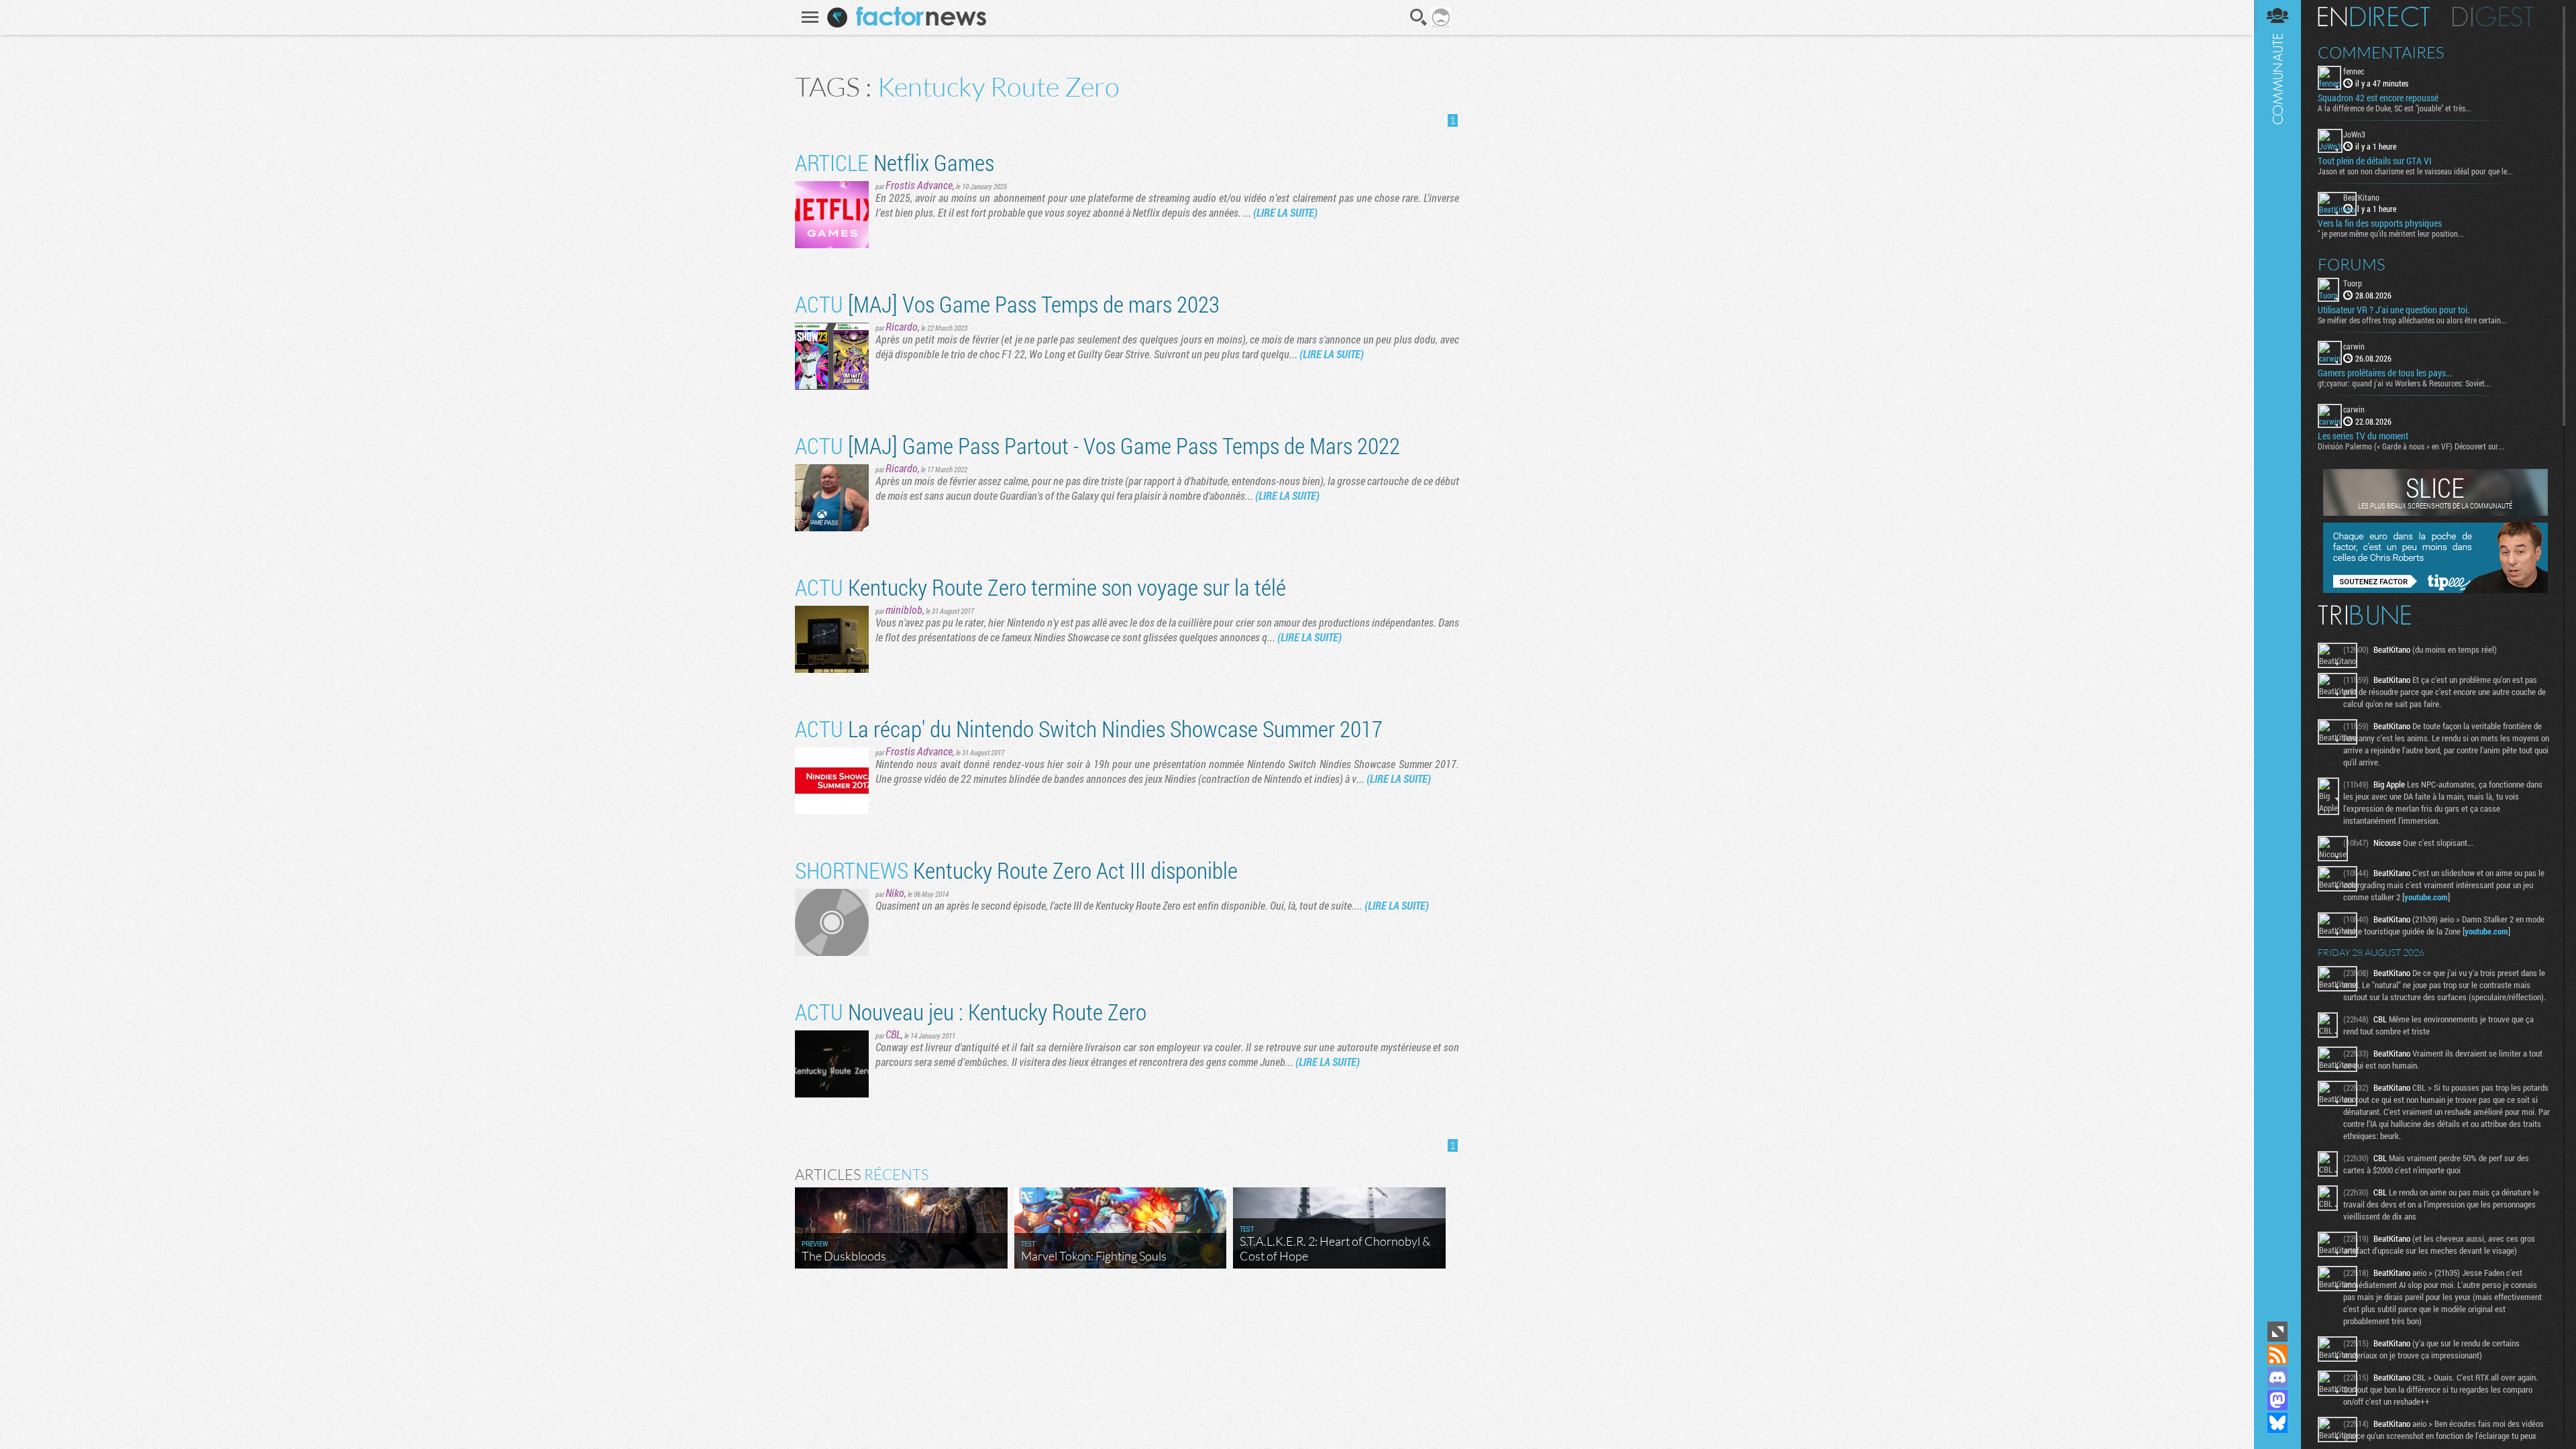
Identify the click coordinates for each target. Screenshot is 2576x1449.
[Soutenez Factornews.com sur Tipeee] (2435, 590)
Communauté (2277, 659)
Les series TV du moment (2363, 436)
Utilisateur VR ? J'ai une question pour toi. (2394, 310)
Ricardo (902, 326)
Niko (895, 893)
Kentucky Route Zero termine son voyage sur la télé (1040, 587)
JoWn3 (2354, 134)
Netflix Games (895, 162)
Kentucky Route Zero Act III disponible (1016, 870)
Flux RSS (2277, 1354)
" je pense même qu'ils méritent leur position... (2391, 233)
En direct (2374, 17)
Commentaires (2381, 52)
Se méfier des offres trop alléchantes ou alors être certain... (2412, 320)
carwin (2354, 346)
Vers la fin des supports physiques (2380, 223)
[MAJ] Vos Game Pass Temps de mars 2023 (1007, 304)
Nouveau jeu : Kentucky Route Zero (971, 1011)
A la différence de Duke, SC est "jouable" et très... (2395, 108)
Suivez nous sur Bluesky (2277, 1423)
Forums (2352, 264)
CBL (893, 1034)
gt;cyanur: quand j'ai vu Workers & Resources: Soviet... (2404, 383)
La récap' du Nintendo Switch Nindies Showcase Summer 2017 (1089, 728)
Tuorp (2353, 283)
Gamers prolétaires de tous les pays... (2385, 373)
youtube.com (2426, 897)
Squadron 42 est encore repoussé (2378, 98)
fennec (2354, 71)
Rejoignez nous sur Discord (2277, 1377)
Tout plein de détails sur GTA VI (2375, 161)
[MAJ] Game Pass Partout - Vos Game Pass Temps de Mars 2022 (1097, 445)
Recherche (1419, 17)
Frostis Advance (919, 185)
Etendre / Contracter (2277, 1332)
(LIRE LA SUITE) (1285, 212)
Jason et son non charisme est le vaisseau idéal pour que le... (2415, 171)
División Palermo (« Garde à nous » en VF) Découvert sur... (2411, 446)
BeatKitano (2361, 197)
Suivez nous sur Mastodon (2277, 1400)
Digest (2493, 17)
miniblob (904, 609)
